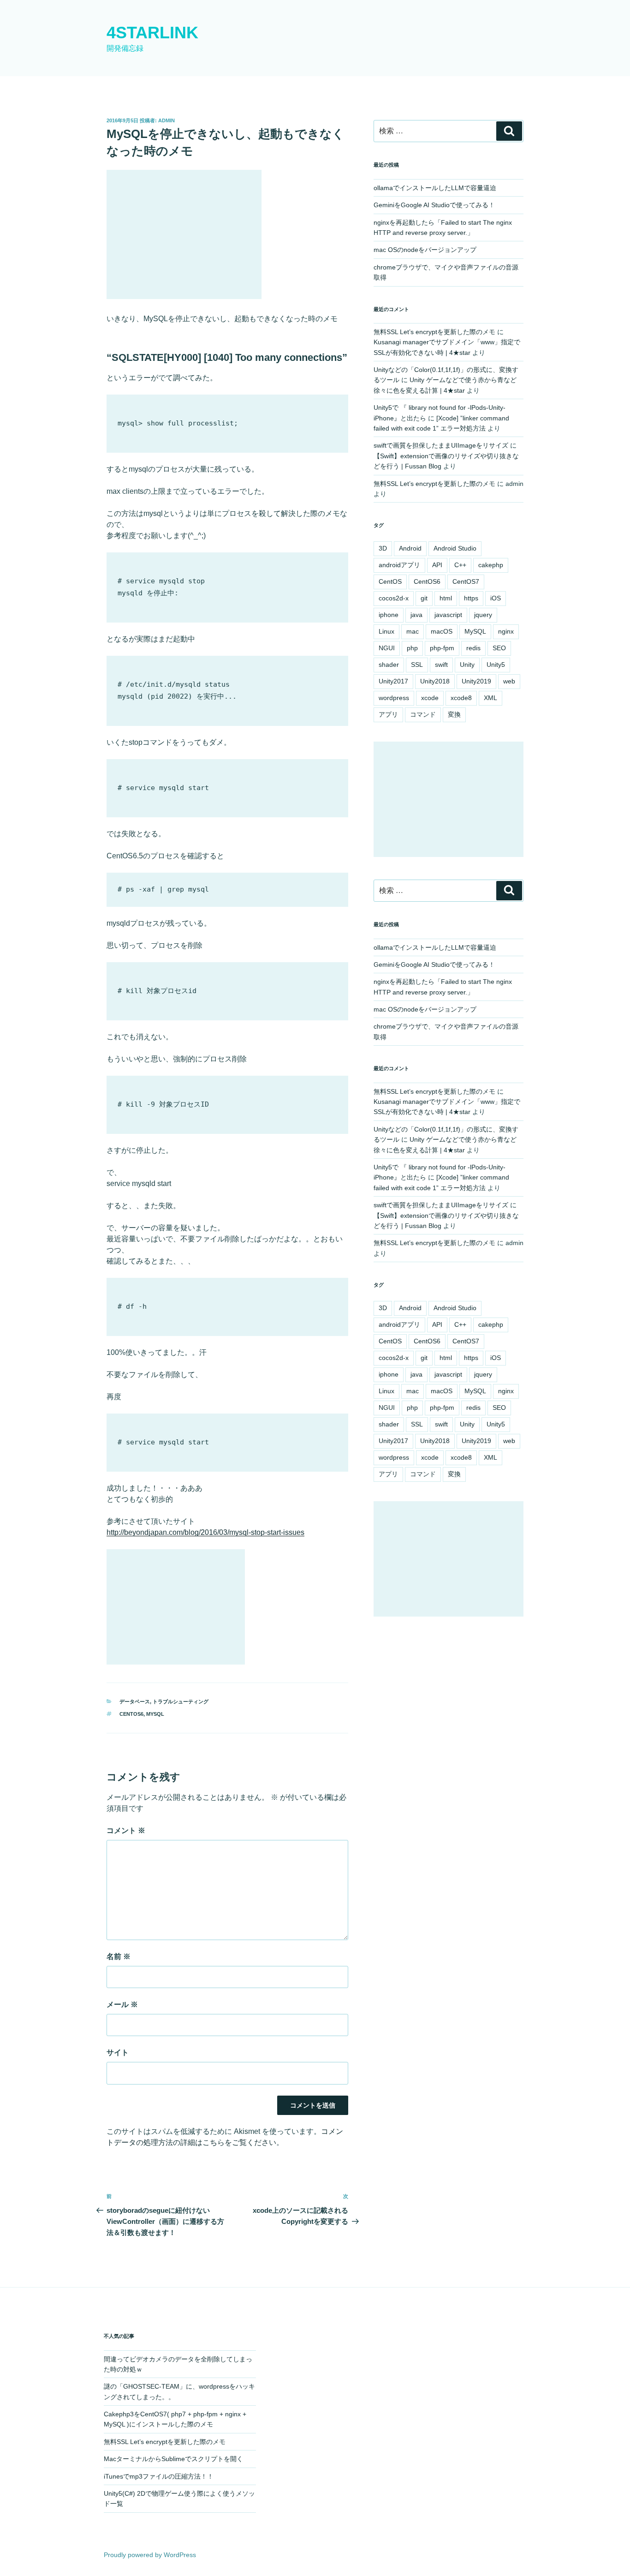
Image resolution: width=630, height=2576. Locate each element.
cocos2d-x (394, 598)
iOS (496, 598)
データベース (135, 1701)
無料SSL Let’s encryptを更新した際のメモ (434, 332)
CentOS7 (466, 581)
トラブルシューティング (181, 1701)
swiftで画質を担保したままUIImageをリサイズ (441, 445)
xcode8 (461, 698)
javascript (448, 615)
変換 (454, 714)
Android (410, 548)
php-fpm (442, 648)
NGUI (387, 648)
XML (490, 698)
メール (122, 2004)
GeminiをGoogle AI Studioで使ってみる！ (434, 205)
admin (166, 120)
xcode (430, 698)
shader (389, 665)
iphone (389, 615)
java (416, 615)
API (437, 565)
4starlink (152, 33)
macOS (442, 631)
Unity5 (496, 665)
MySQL (155, 1714)
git (424, 598)
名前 (119, 1956)
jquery (483, 615)
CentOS (390, 581)
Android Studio (455, 548)
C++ (460, 565)
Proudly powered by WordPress (150, 2555)
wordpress (394, 698)
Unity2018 (435, 681)
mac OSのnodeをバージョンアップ (425, 250)
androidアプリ (399, 565)
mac (413, 631)
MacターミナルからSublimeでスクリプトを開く (173, 2459)
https (471, 598)
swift (441, 665)
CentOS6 (131, 1714)
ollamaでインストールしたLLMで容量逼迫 (435, 188)
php (412, 648)
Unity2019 (476, 681)
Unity (467, 665)
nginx (506, 631)
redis (473, 648)
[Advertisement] (184, 234)
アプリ (388, 714)
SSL (417, 665)
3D (383, 548)
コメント (126, 1830)
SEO (499, 648)
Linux (386, 631)
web (509, 681)
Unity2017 (393, 681)
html (446, 598)
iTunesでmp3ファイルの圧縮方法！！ (159, 2476)
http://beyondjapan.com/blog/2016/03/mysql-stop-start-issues (205, 1532)
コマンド (423, 714)
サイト (118, 2052)
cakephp (491, 565)
